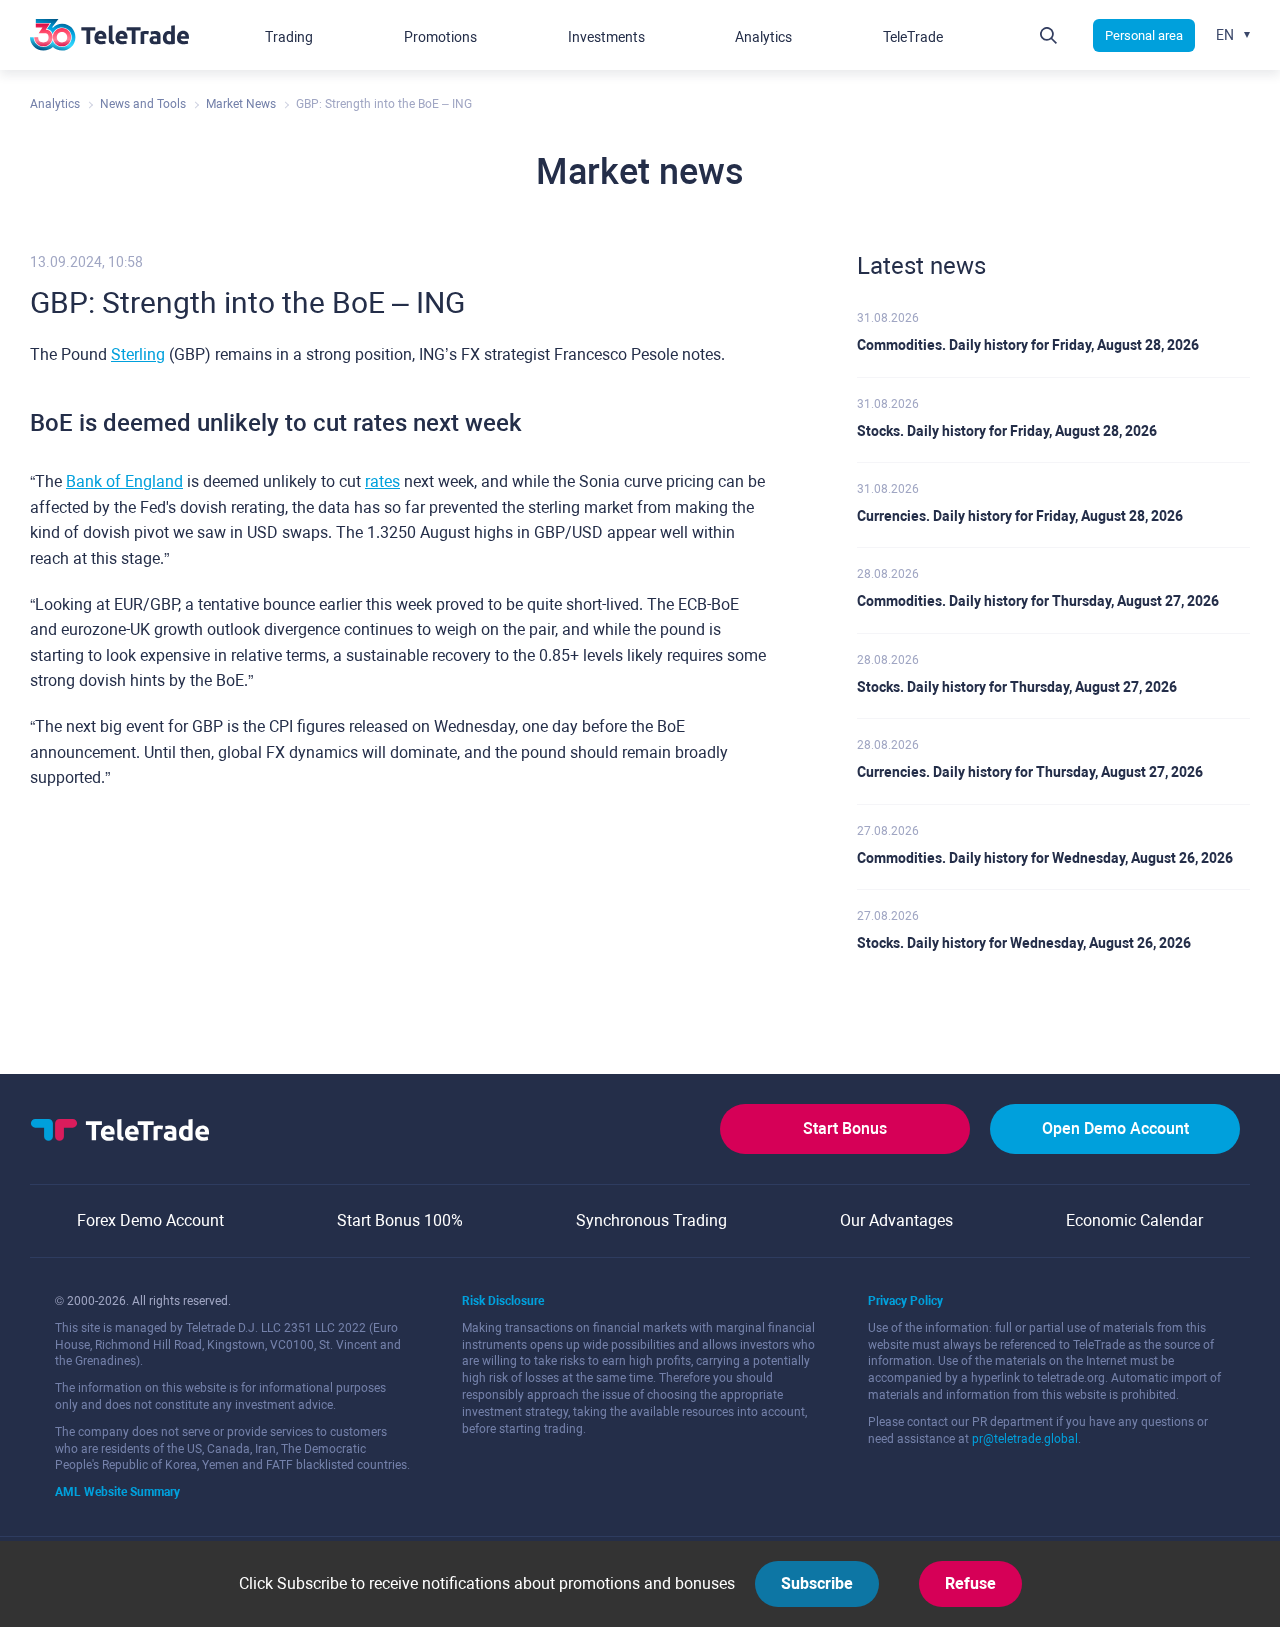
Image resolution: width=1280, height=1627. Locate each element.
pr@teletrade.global (1025, 1439)
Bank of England (124, 481)
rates (382, 481)
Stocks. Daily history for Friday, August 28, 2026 (1007, 431)
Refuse (970, 1583)
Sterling (138, 354)
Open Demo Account (1115, 1128)
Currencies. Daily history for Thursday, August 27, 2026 (1030, 772)
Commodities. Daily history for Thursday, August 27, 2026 (1038, 601)
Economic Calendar (1134, 1220)
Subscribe (817, 1583)
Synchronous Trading (651, 1220)
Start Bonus (845, 1128)
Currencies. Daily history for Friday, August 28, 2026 (1020, 516)
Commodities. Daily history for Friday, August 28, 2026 (1028, 345)
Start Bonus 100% (400, 1220)
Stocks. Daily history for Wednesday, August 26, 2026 (1024, 943)
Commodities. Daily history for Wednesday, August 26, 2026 (1045, 858)
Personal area (1144, 35)
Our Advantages (896, 1220)
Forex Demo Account (150, 1220)
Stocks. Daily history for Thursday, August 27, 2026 (1017, 687)
